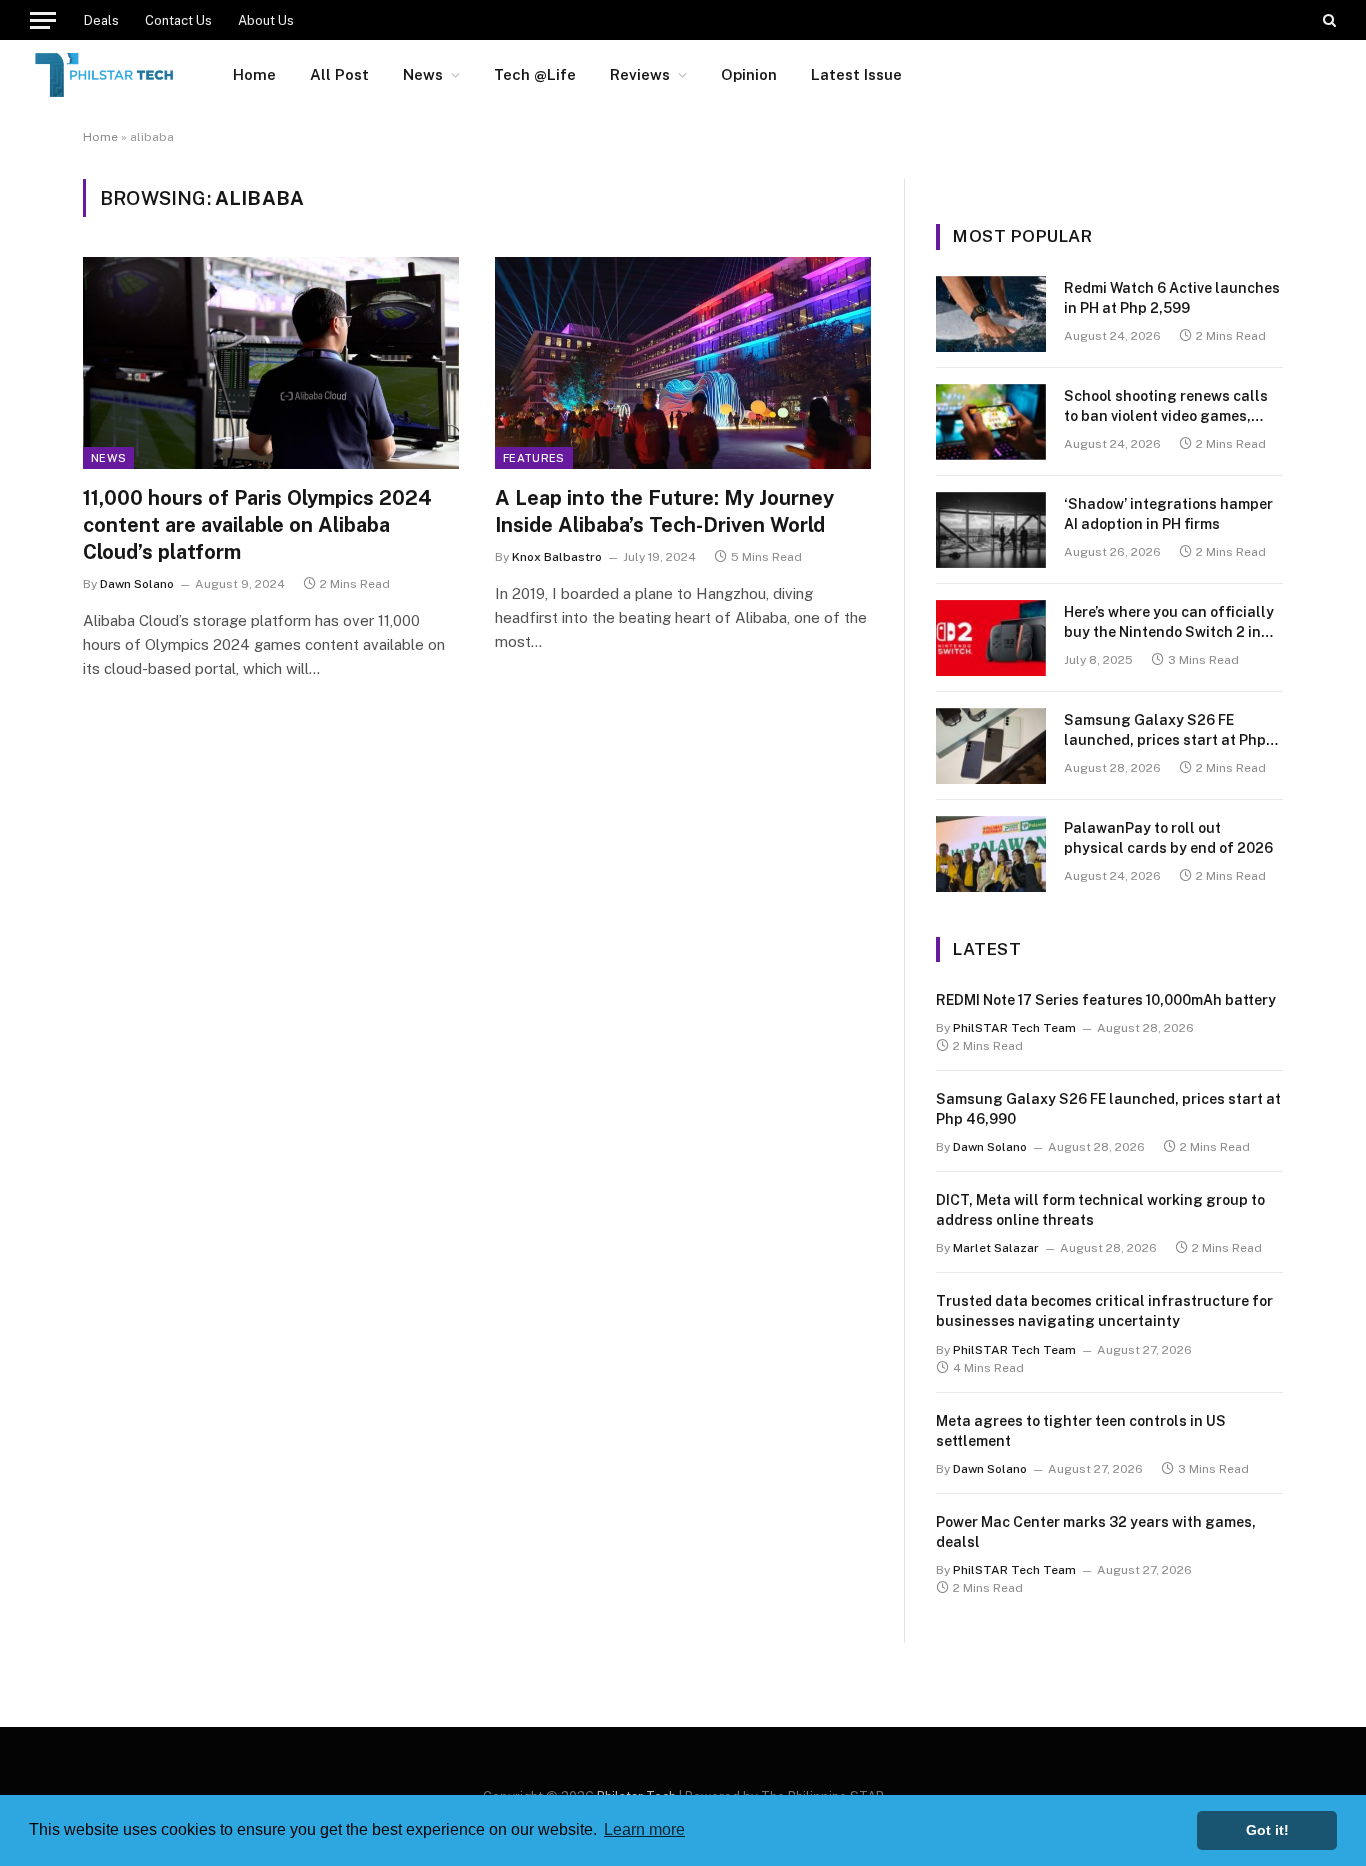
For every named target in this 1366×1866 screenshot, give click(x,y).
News (423, 74)
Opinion (749, 74)
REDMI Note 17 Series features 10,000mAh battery (1106, 1000)
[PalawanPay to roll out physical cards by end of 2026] (991, 854)
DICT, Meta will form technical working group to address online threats (1100, 1210)
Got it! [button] (1267, 1830)
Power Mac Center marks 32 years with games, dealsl (1096, 1532)
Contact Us (178, 20)
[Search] (1327, 20)
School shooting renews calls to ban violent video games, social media (1166, 407)
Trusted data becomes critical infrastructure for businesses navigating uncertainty (1104, 1311)
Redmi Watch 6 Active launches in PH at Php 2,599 (1172, 298)
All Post (339, 74)
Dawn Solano (137, 584)
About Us (266, 20)
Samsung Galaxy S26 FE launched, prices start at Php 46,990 (1165, 731)
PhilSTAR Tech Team (1014, 1028)
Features (534, 458)
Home (254, 74)
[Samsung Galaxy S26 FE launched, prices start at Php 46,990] (991, 746)
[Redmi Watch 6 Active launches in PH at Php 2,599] (991, 314)
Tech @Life (535, 74)
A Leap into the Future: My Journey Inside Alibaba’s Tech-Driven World (664, 511)
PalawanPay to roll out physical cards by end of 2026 (1168, 838)
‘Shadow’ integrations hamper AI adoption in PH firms (1168, 514)
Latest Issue (856, 74)
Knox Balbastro (557, 557)
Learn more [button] (644, 1829)
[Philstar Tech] (105, 75)
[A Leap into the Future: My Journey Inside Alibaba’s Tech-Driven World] (683, 363)
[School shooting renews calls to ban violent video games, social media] (991, 422)
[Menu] (43, 20)
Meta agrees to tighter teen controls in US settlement (1081, 1431)
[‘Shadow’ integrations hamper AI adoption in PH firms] (991, 530)
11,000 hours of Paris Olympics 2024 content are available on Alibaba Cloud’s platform (257, 525)
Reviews (640, 74)
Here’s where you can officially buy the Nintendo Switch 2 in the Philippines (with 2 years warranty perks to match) (1169, 623)
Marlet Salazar (996, 1248)
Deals (101, 20)
